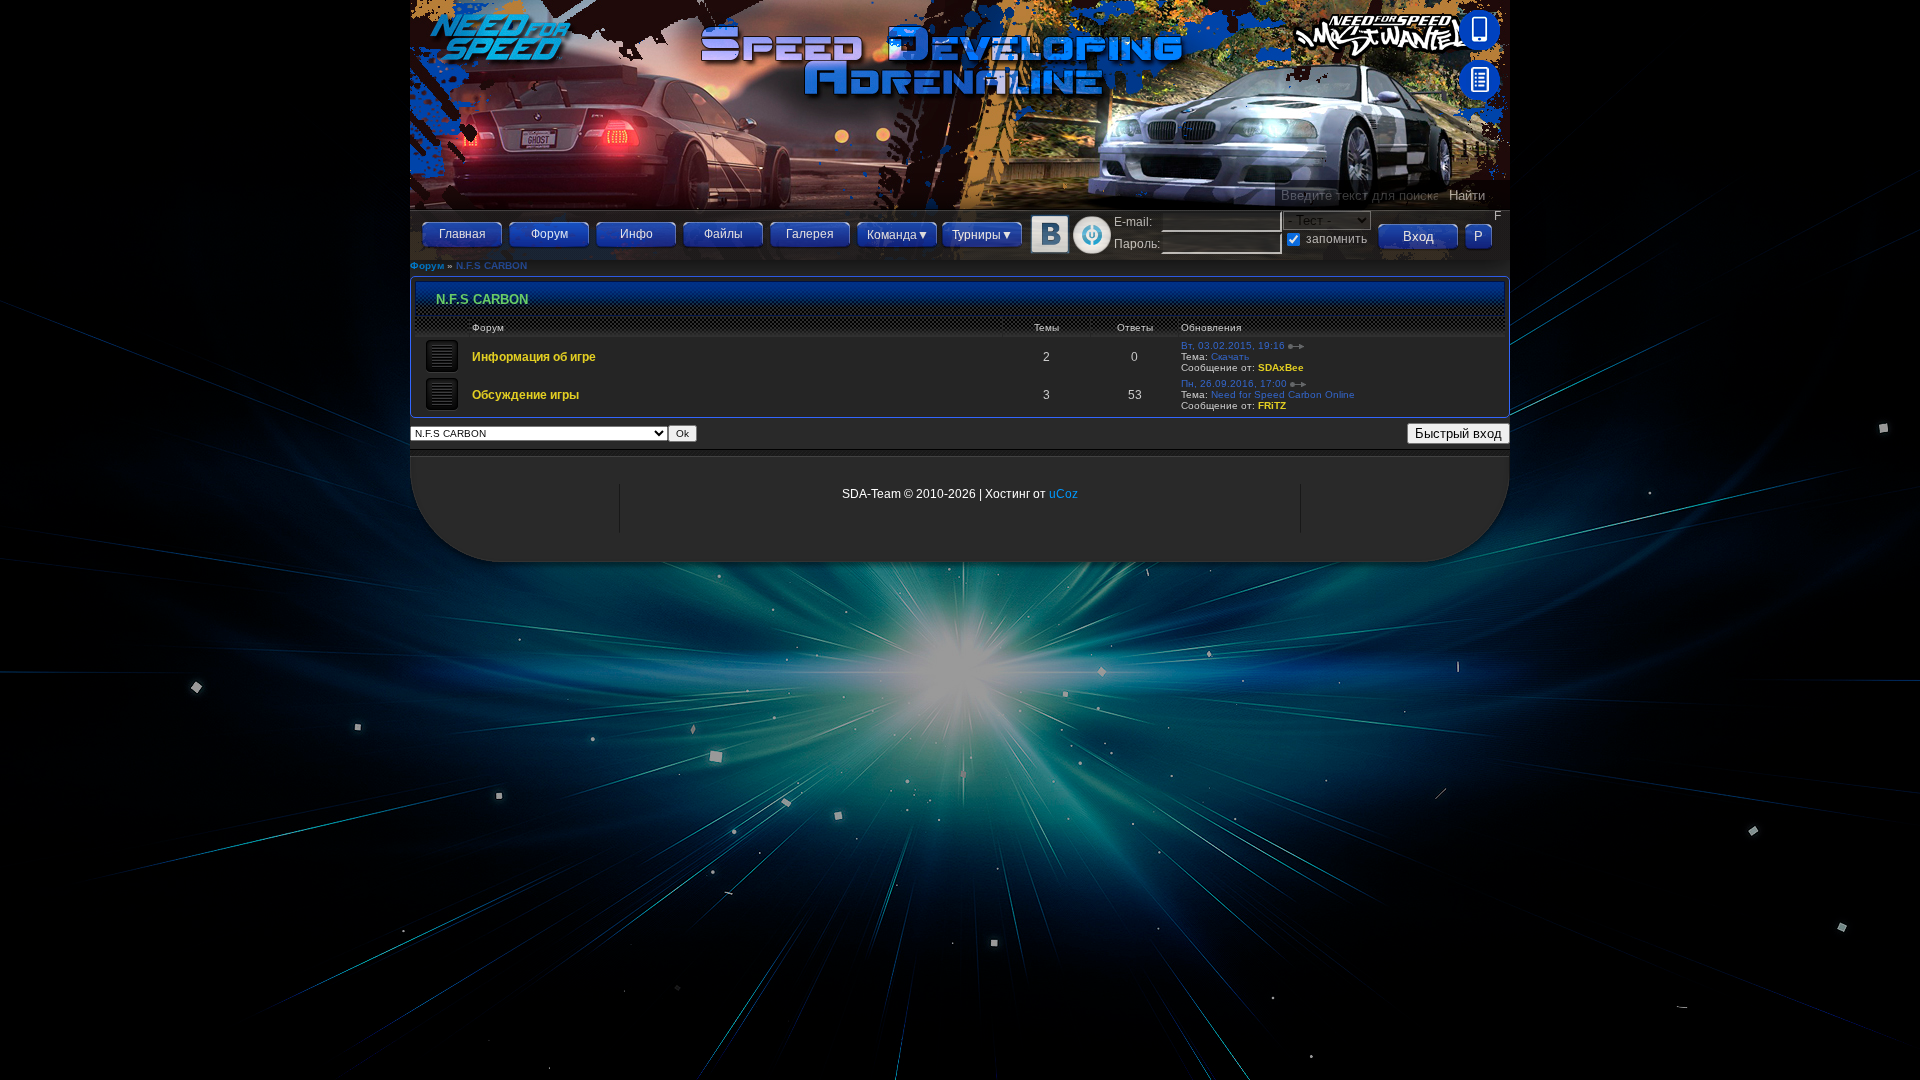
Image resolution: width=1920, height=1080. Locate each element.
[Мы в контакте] (1050, 250)
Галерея (810, 234)
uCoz (1063, 494)
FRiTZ (1272, 405)
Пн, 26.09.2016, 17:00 (1234, 383)
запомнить (1336, 239)
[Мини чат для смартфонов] (1479, 46)
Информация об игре (534, 357)
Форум (549, 234)
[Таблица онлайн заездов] (1479, 96)
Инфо (636, 234)
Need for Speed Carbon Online (1283, 394)
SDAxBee (1281, 367)
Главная (462, 234)
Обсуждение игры (525, 395)
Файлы (723, 234)
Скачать (1230, 356)
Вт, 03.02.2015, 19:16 (1233, 345)
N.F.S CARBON (491, 265)
